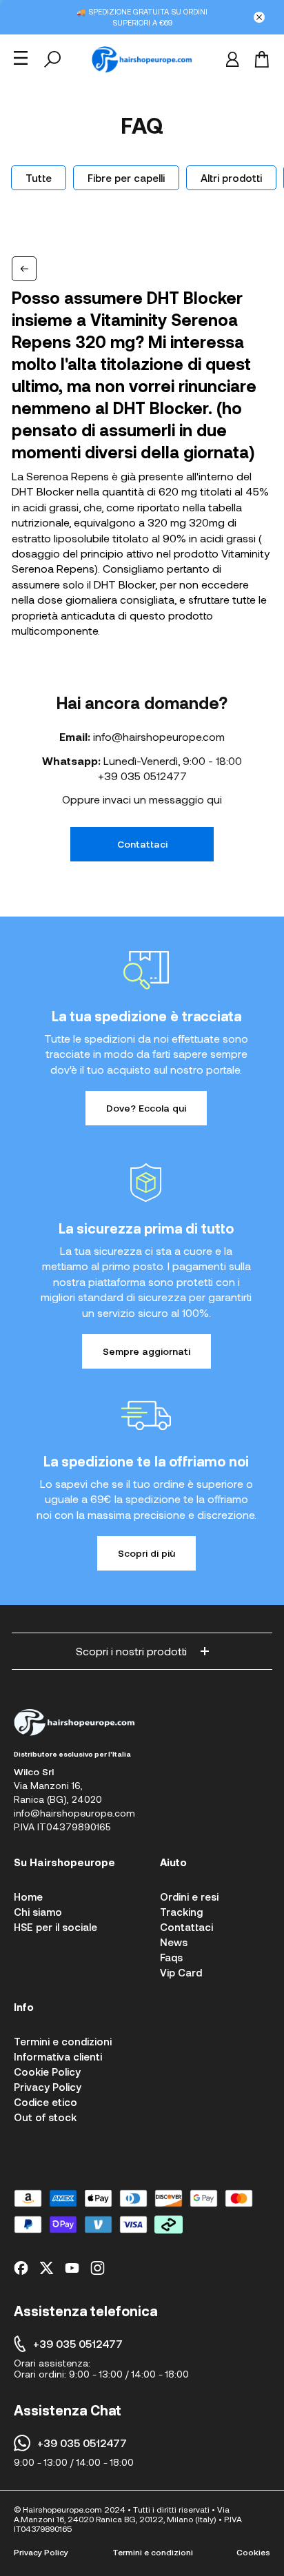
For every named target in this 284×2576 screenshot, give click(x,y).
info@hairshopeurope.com (159, 736)
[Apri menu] (21, 58)
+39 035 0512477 (142, 776)
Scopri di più (146, 1553)
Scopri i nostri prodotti (131, 1651)
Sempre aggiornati (146, 1351)
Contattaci (142, 844)
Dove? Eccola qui (146, 1108)
